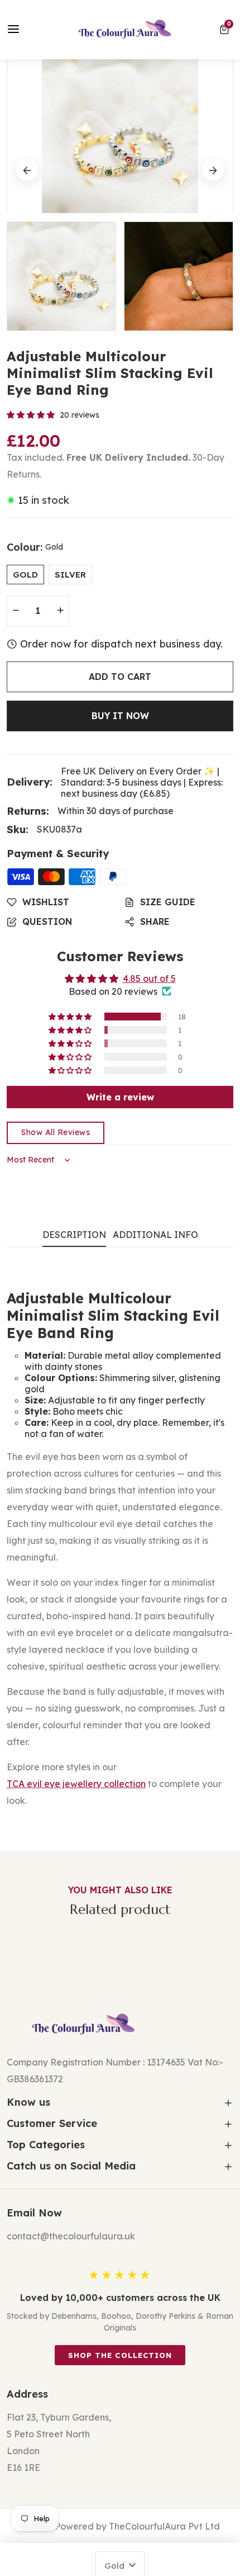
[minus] (16, 611)
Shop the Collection (120, 2355)
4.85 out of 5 (149, 979)
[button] (226, 30)
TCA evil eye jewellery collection (76, 1784)
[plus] (60, 611)
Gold (25, 575)
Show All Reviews (56, 1132)
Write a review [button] (120, 1097)
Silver (70, 575)
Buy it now (120, 716)
